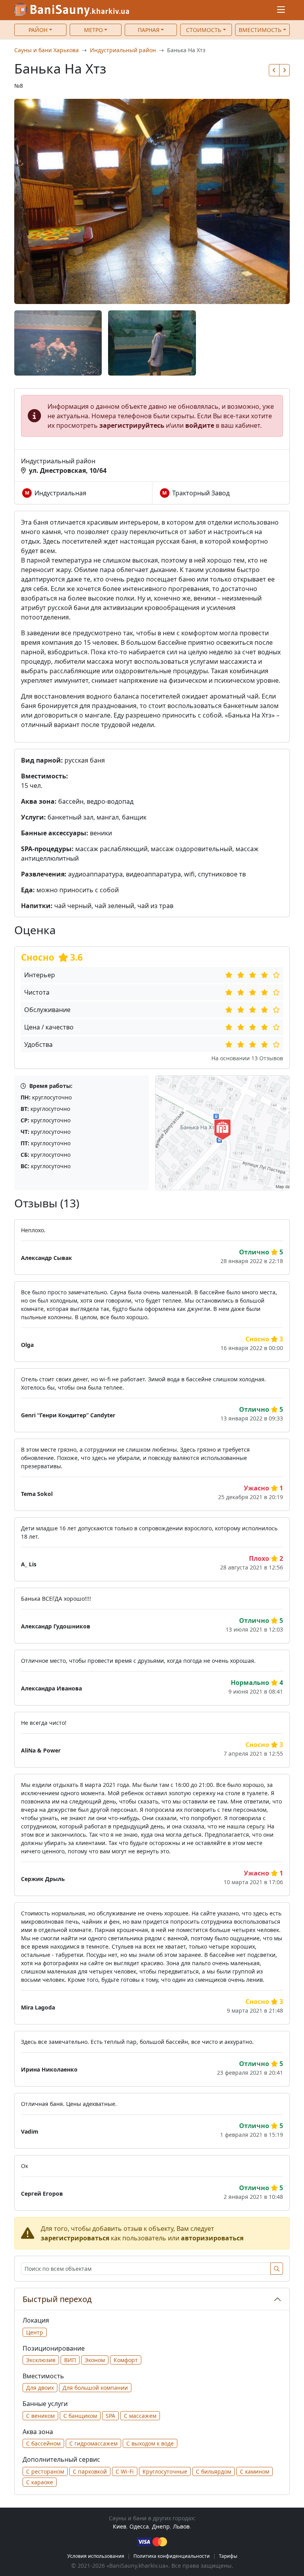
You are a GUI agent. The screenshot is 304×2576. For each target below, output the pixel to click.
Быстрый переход (57, 2299)
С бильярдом (214, 2471)
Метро (93, 30)
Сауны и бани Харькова (47, 50)
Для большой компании (95, 2388)
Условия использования (96, 2556)
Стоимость (204, 30)
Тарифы (228, 2556)
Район (38, 30)
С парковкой (90, 2471)
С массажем (140, 2416)
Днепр (161, 2526)
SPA (110, 2416)
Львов (181, 2526)
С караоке (40, 2482)
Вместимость (260, 30)
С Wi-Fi (125, 2471)
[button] (274, 70)
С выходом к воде (150, 2443)
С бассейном (43, 2443)
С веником (40, 2416)
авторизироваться (212, 2238)
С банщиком (80, 2416)
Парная (149, 30)
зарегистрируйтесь (132, 425)
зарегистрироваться (75, 2238)
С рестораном (45, 2471)
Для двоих (40, 2388)
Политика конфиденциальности (172, 2556)
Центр (35, 2332)
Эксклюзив (41, 2360)
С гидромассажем (93, 2443)
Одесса (139, 2526)
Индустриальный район (123, 50)
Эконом (95, 2360)
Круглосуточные (165, 2471)
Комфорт (126, 2360)
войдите (200, 425)
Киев (120, 2526)
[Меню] (281, 10)
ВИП (70, 2360)
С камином (255, 2471)
